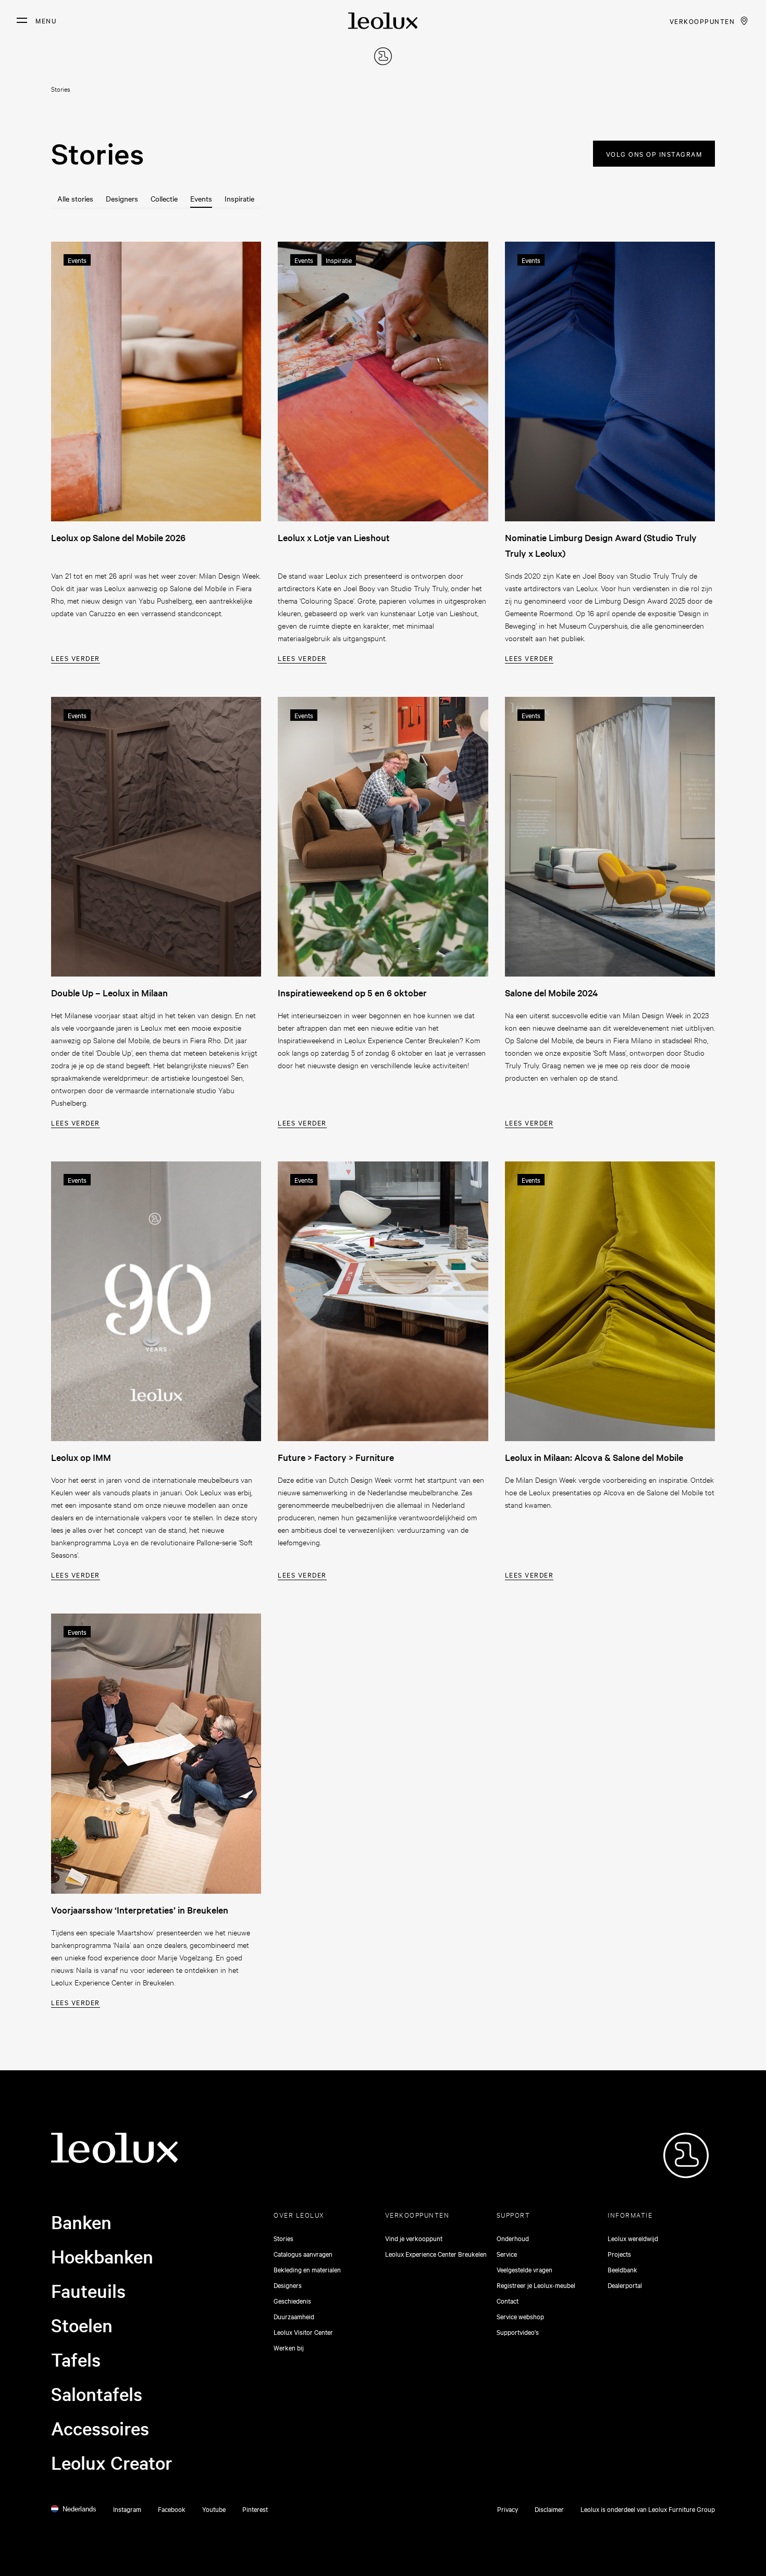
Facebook (172, 2509)
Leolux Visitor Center (303, 2332)
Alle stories (75, 198)
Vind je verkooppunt (414, 2238)
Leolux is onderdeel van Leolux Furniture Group (648, 2509)
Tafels (76, 2359)
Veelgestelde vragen (524, 2269)
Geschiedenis (292, 2300)
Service (507, 2254)
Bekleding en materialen (307, 2269)
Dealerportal (625, 2285)
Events (201, 198)
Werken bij (289, 2347)
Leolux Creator (112, 2462)
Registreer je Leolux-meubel (536, 2285)
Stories (283, 2238)
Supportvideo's (518, 2332)
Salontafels (97, 2394)
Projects (619, 2254)
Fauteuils (88, 2291)
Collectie (164, 198)
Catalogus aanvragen (303, 2254)
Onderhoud (513, 2238)
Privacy (508, 2509)
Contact (508, 2300)
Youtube (214, 2509)
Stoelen (82, 2325)
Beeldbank (622, 2269)
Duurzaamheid (294, 2316)
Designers (122, 198)
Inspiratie (239, 198)
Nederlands (79, 2509)
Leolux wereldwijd (633, 2238)
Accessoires (100, 2428)
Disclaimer (549, 2509)
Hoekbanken (102, 2256)
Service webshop (520, 2316)
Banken (81, 2222)
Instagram (127, 2509)
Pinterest (255, 2509)
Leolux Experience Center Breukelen (436, 2254)
